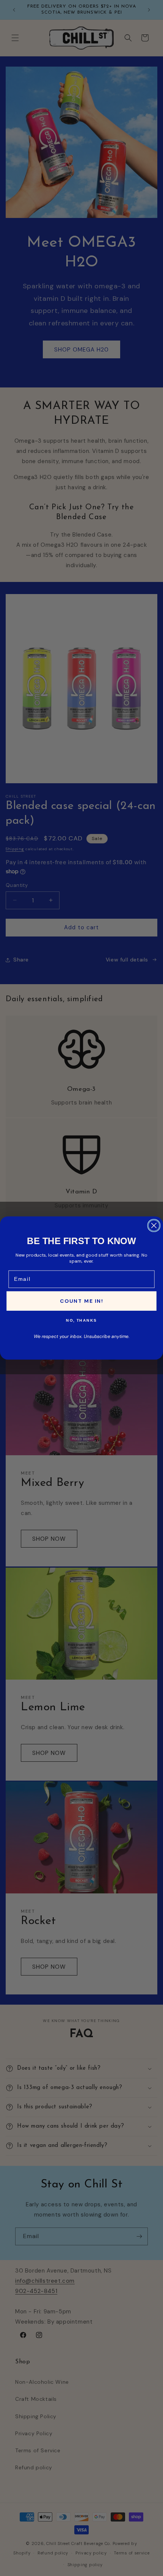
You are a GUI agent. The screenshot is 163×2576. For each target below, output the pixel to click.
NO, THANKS (81, 1321)
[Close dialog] (154, 1225)
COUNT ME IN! (81, 1301)
